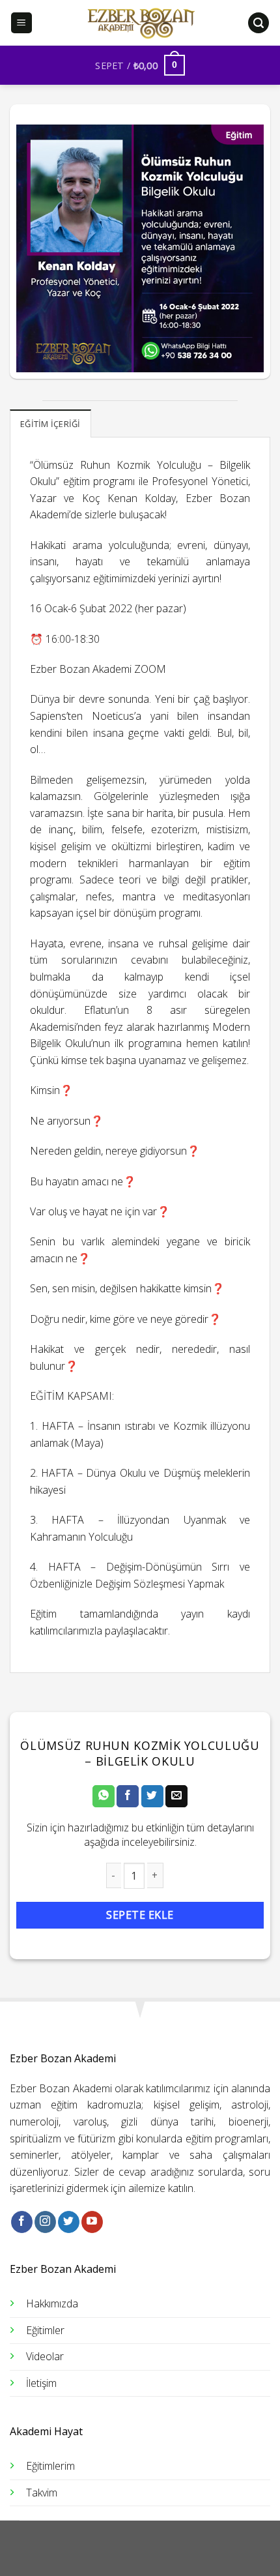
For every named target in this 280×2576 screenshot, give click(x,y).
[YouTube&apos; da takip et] (92, 2222)
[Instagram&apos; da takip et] (45, 2222)
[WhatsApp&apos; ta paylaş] (104, 1796)
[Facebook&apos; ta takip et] (22, 2222)
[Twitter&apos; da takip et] (69, 2222)
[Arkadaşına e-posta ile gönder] (176, 1796)
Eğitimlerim (50, 2466)
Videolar (45, 2356)
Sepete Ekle (140, 1915)
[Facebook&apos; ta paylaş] (128, 1796)
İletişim (41, 2383)
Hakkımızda (52, 2303)
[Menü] (22, 23)
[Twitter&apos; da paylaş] (152, 1796)
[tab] (50, 423)
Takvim (42, 2493)
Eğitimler (45, 2330)
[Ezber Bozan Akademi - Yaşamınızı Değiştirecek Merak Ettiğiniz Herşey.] (140, 23)
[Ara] (259, 23)
